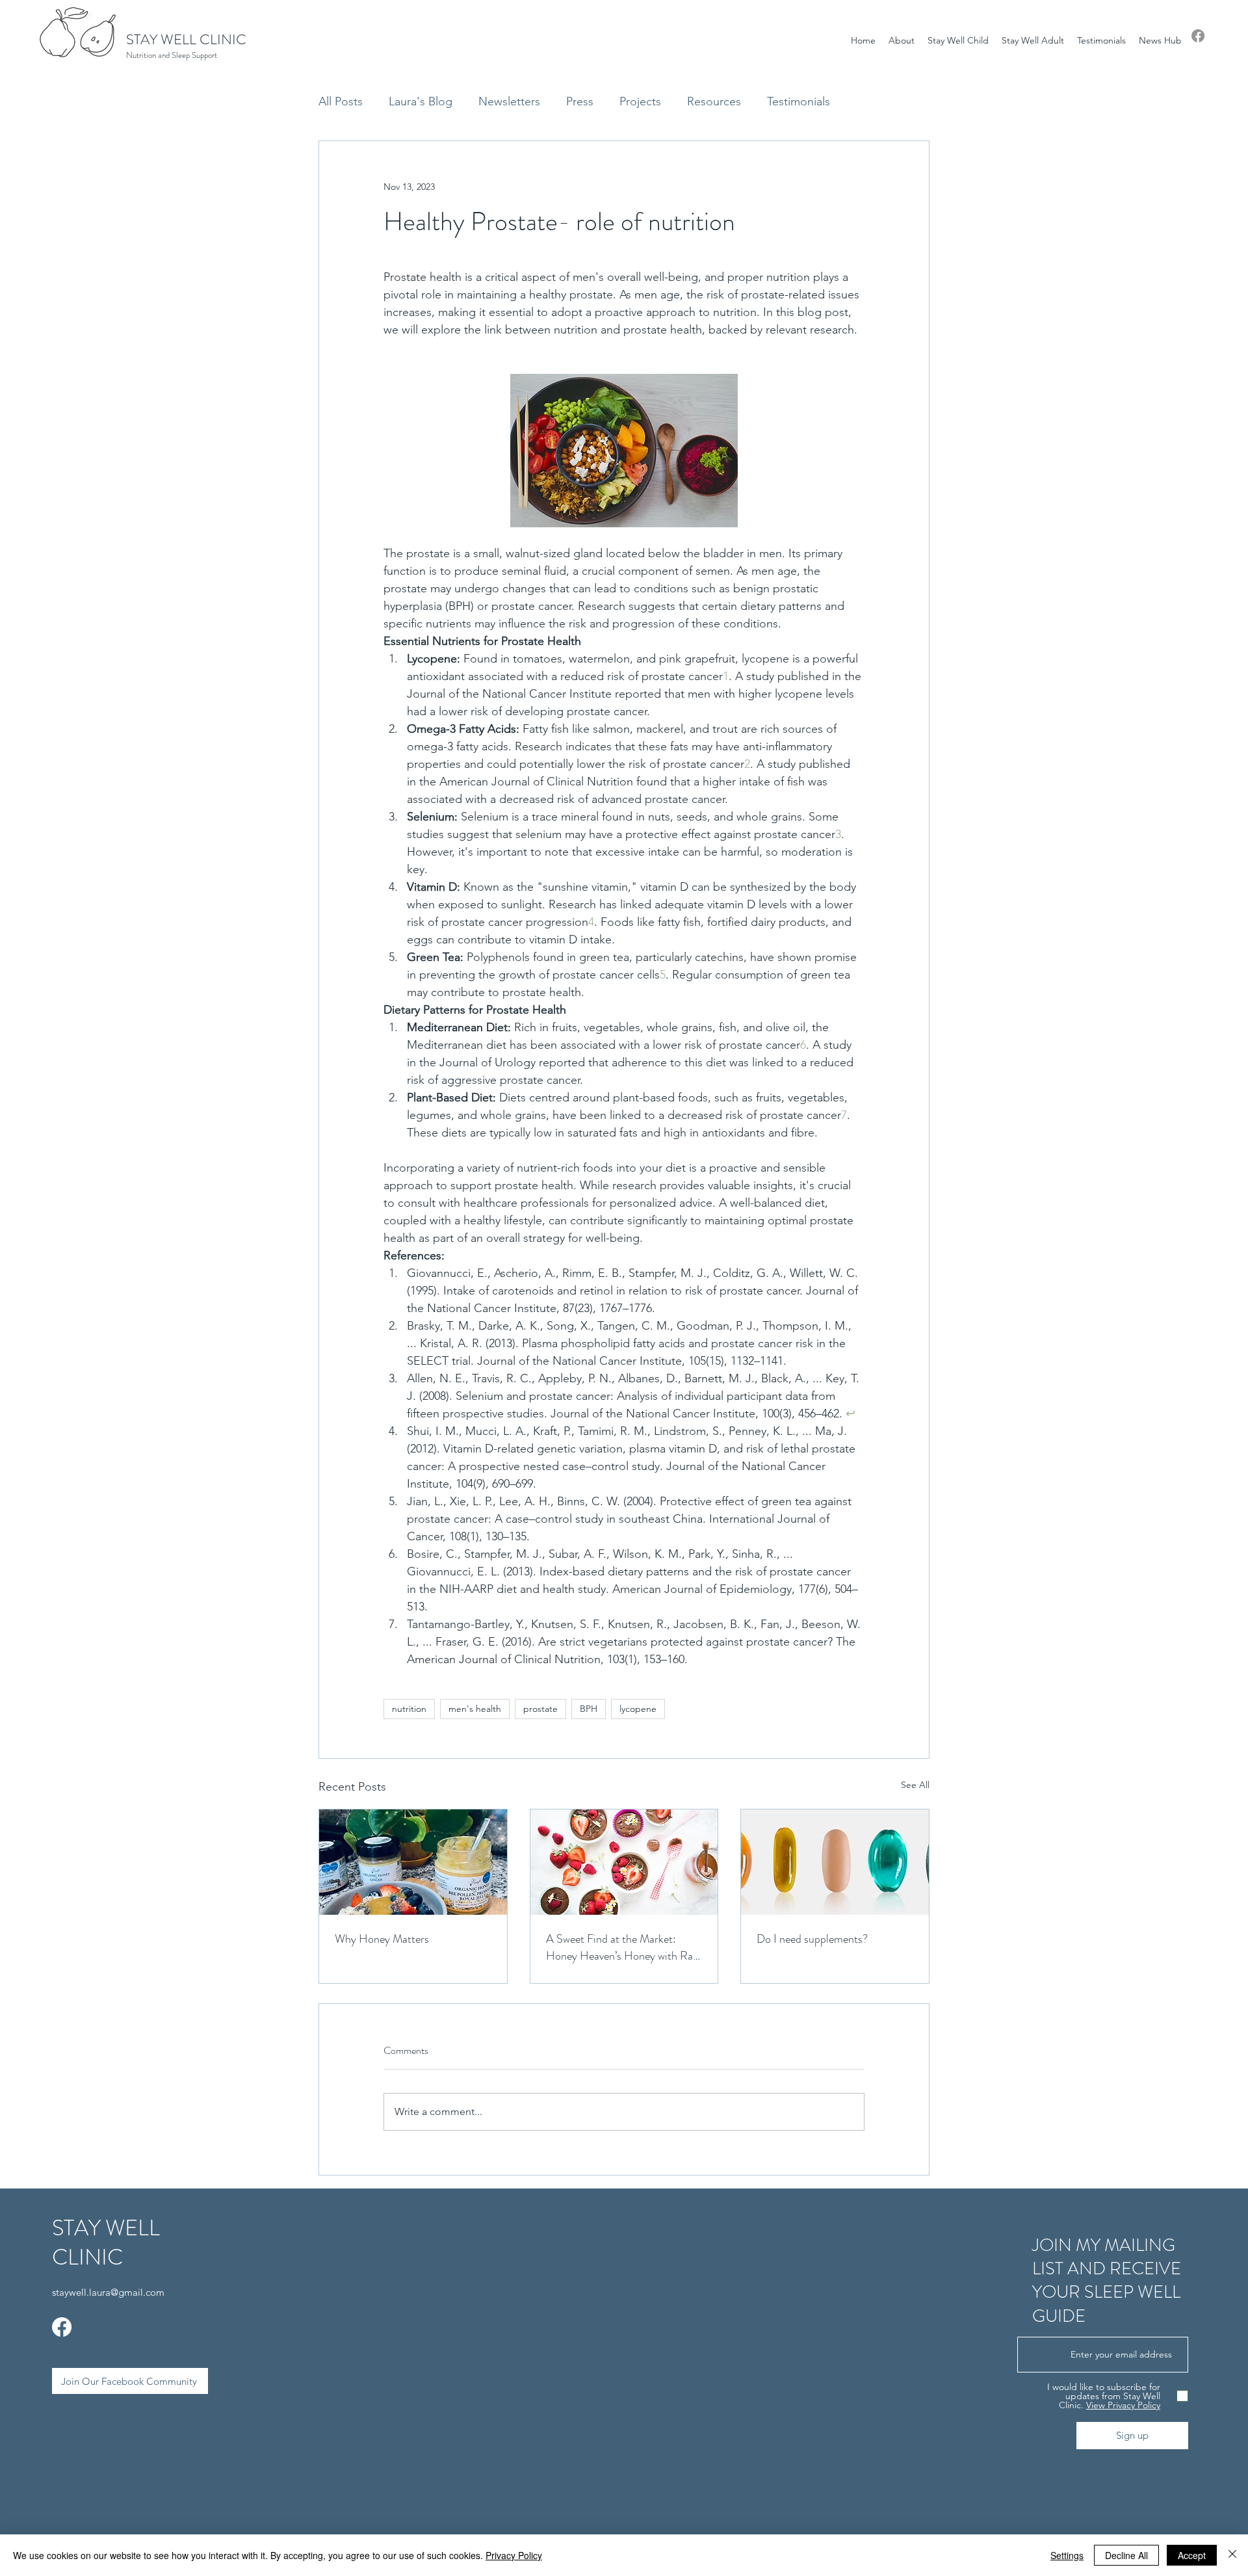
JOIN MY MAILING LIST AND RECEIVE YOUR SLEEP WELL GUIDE (1107, 2280)
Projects (640, 101)
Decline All (1126, 2555)
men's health (475, 1709)
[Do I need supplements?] (835, 1862)
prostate (540, 1709)
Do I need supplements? (812, 1939)
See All (915, 1785)
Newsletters (509, 101)
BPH (589, 1709)
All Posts (341, 101)
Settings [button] (1067, 2555)
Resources (714, 101)
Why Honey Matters (382, 1939)
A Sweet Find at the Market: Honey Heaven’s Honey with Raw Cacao (623, 1947)
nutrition (409, 1709)
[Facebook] (1198, 36)
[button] (902, 40)
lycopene (638, 1709)
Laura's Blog (421, 101)
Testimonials (799, 101)
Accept (1192, 2555)
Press (580, 101)
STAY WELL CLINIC (186, 39)
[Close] (1232, 2555)
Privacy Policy (514, 2555)
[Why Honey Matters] (413, 1862)
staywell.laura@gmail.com (108, 2292)
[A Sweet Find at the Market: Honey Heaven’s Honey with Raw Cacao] (624, 1862)
